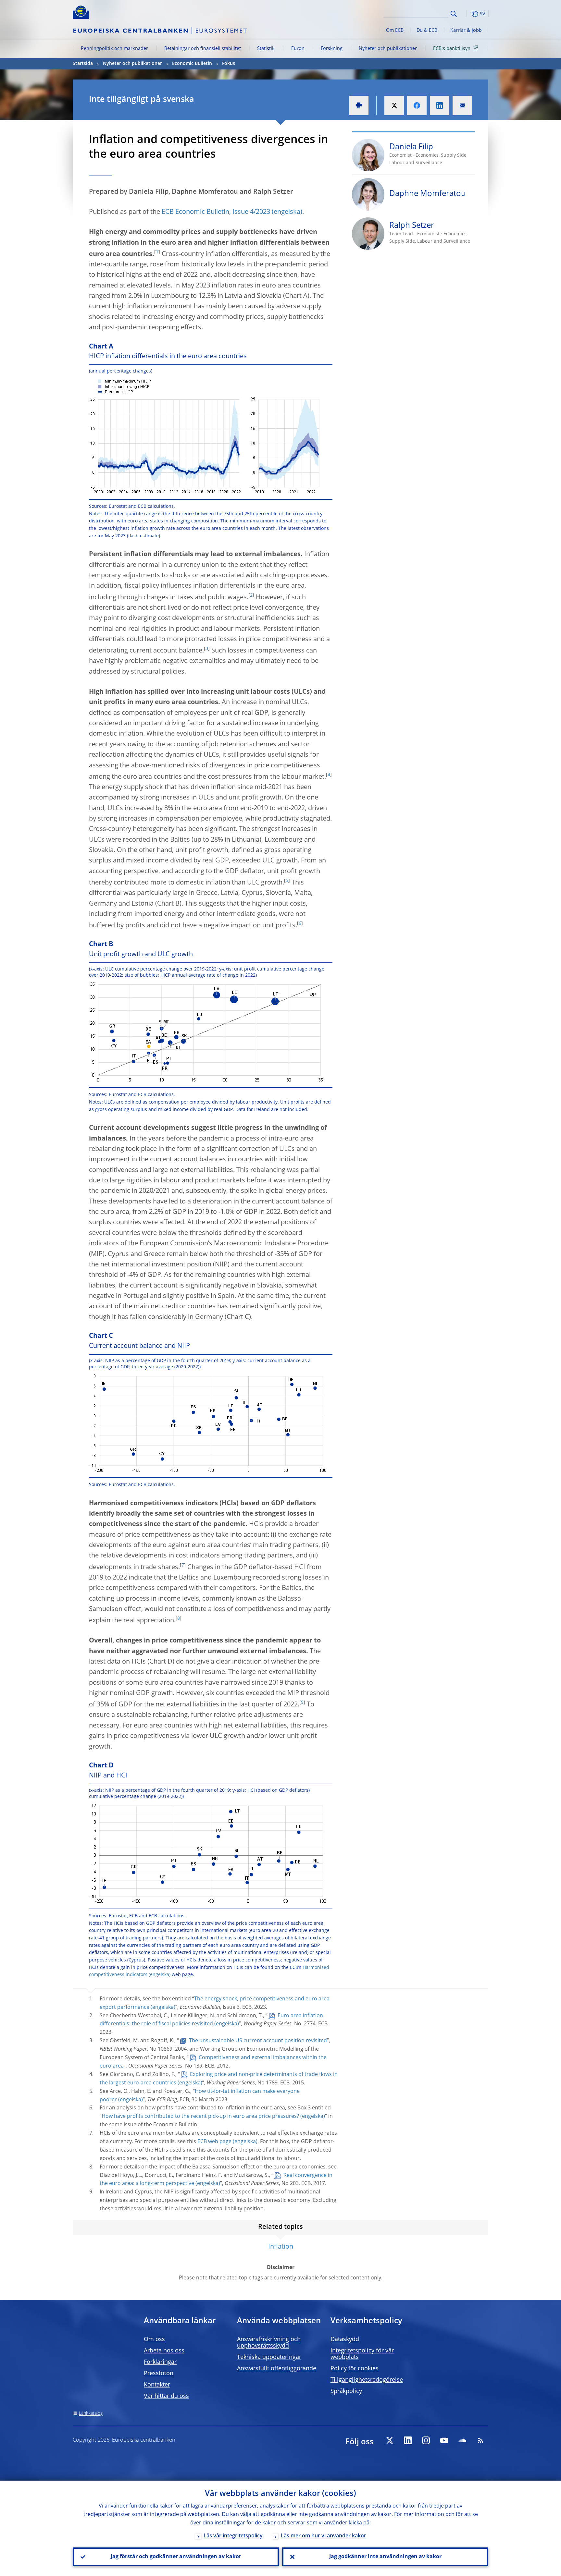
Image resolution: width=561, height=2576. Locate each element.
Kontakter (157, 2385)
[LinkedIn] (408, 2440)
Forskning (332, 49)
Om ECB (395, 31)
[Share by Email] (462, 105)
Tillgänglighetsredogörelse (367, 2380)
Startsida (83, 64)
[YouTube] (444, 2440)
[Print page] (359, 105)
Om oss (154, 2339)
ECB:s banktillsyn (452, 49)
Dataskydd (345, 2339)
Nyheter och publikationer (388, 49)
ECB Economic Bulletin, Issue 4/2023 (216, 212)
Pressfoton (159, 2374)
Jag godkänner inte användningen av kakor (385, 2557)
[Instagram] (426, 2440)
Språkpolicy (346, 2391)
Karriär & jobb (466, 31)
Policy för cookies (355, 2369)
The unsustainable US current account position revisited (258, 2041)
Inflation (281, 2247)
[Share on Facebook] (417, 105)
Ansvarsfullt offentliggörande (277, 2369)
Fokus (229, 64)
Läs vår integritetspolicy (233, 2536)
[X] (390, 2440)
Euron (298, 49)
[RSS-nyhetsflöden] (480, 2440)
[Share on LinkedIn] (440, 105)
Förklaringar (160, 2362)
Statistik (266, 49)
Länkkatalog (91, 2413)
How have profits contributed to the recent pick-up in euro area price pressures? (200, 2117)
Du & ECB (427, 31)
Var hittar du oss (166, 2396)
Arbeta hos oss (164, 2351)
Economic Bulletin (192, 64)
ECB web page (214, 2142)
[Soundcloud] (462, 2440)
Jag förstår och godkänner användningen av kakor (176, 2557)
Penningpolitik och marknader (114, 49)
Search (454, 14)
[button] (466, 14)
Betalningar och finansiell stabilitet (203, 49)
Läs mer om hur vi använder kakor (324, 2536)
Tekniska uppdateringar (269, 2357)
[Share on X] (394, 105)
